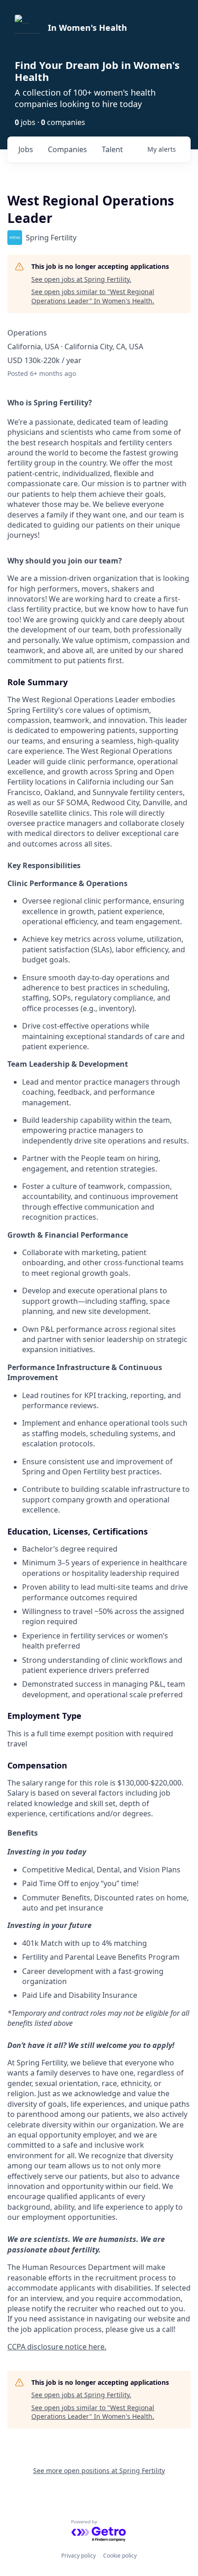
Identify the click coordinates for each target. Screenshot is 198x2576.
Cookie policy (120, 2556)
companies (67, 149)
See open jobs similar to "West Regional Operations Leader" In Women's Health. (93, 296)
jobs (26, 149)
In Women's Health (87, 28)
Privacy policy (79, 2556)
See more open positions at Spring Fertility (99, 2471)
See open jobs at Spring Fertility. (81, 279)
